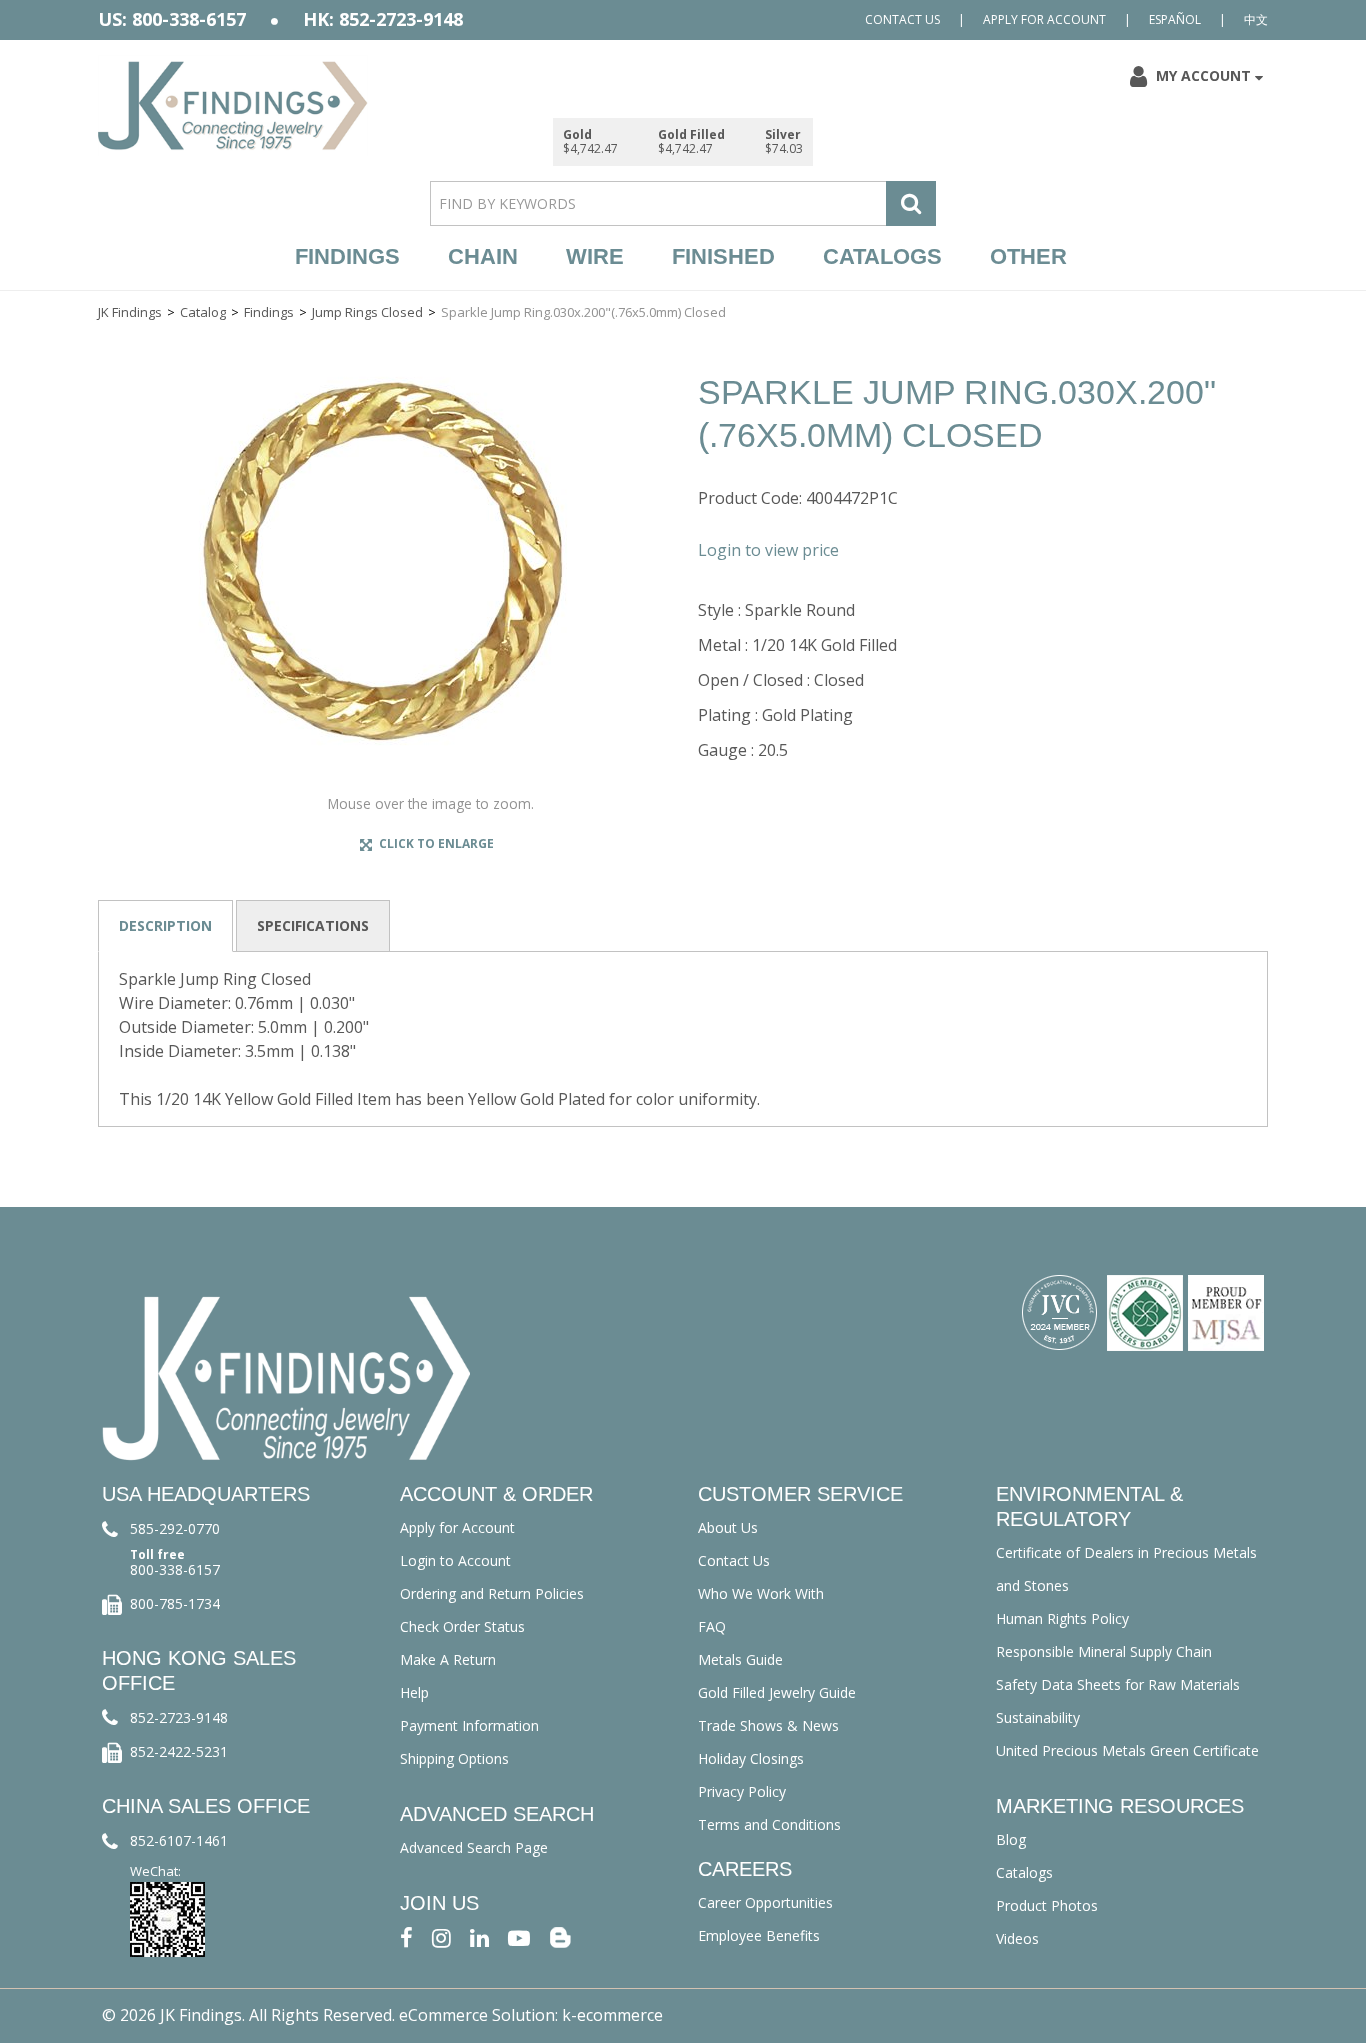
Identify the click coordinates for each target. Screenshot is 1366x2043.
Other (1028, 256)
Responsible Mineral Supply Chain (1104, 1651)
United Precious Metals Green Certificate (1127, 1750)
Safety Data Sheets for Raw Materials (1118, 1684)
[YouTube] (519, 1936)
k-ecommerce (612, 2015)
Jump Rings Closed (367, 312)
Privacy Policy (742, 1791)
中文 (1256, 19)
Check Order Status (462, 1626)
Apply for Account (1044, 19)
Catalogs (882, 256)
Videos (1017, 1938)
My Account (1203, 75)
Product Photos (1047, 1905)
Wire (595, 256)
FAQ (712, 1626)
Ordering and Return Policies (492, 1593)
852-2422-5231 (179, 1751)
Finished (723, 256)
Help (414, 1692)
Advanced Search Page (474, 1847)
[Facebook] (406, 1936)
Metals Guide (740, 1659)
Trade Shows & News (768, 1725)
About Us (728, 1527)
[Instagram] (441, 1936)
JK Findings (130, 312)
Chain (483, 256)
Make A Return (448, 1659)
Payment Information (469, 1725)
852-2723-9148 (179, 1717)
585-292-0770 (175, 1528)
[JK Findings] (233, 105)
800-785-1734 (175, 1603)
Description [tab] (165, 925)
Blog (1011, 1839)
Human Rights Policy (1062, 1618)
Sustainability (1038, 1717)
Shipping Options (454, 1758)
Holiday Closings (751, 1758)
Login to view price (768, 550)
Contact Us (902, 19)
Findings (347, 256)
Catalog (203, 312)
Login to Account (455, 1560)
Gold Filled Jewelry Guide (777, 1692)
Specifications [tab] (313, 925)
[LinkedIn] (479, 1936)
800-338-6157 (175, 1569)
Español (1175, 19)
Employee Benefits (759, 1935)
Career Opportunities (765, 1902)
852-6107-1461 (179, 1840)
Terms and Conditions (769, 1824)
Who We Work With (761, 1593)
